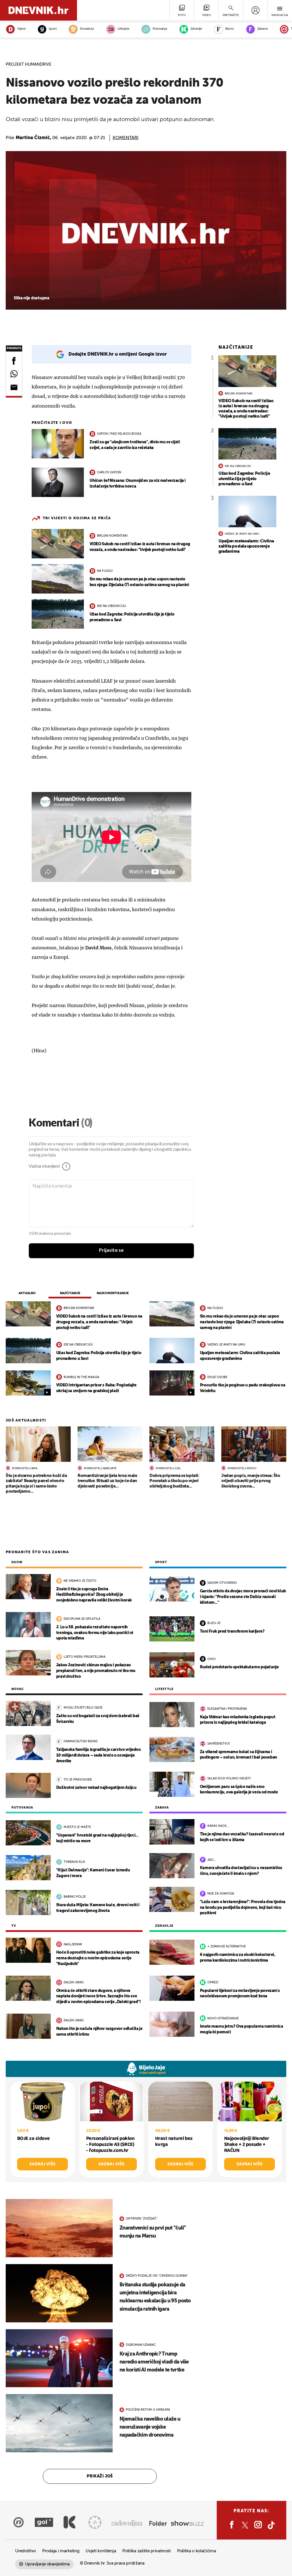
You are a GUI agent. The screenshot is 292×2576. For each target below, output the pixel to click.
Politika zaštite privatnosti (147, 2551)
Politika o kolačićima (197, 2551)
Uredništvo (26, 2551)
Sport (53, 29)
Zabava (262, 29)
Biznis (230, 29)
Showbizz (87, 29)
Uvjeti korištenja (101, 2551)
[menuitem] (255, 10)
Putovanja (160, 29)
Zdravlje (196, 29)
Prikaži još (100, 2476)
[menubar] (255, 10)
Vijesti (21, 29)
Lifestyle (123, 29)
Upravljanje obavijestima (47, 2564)
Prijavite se (111, 1250)
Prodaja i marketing (61, 2551)
